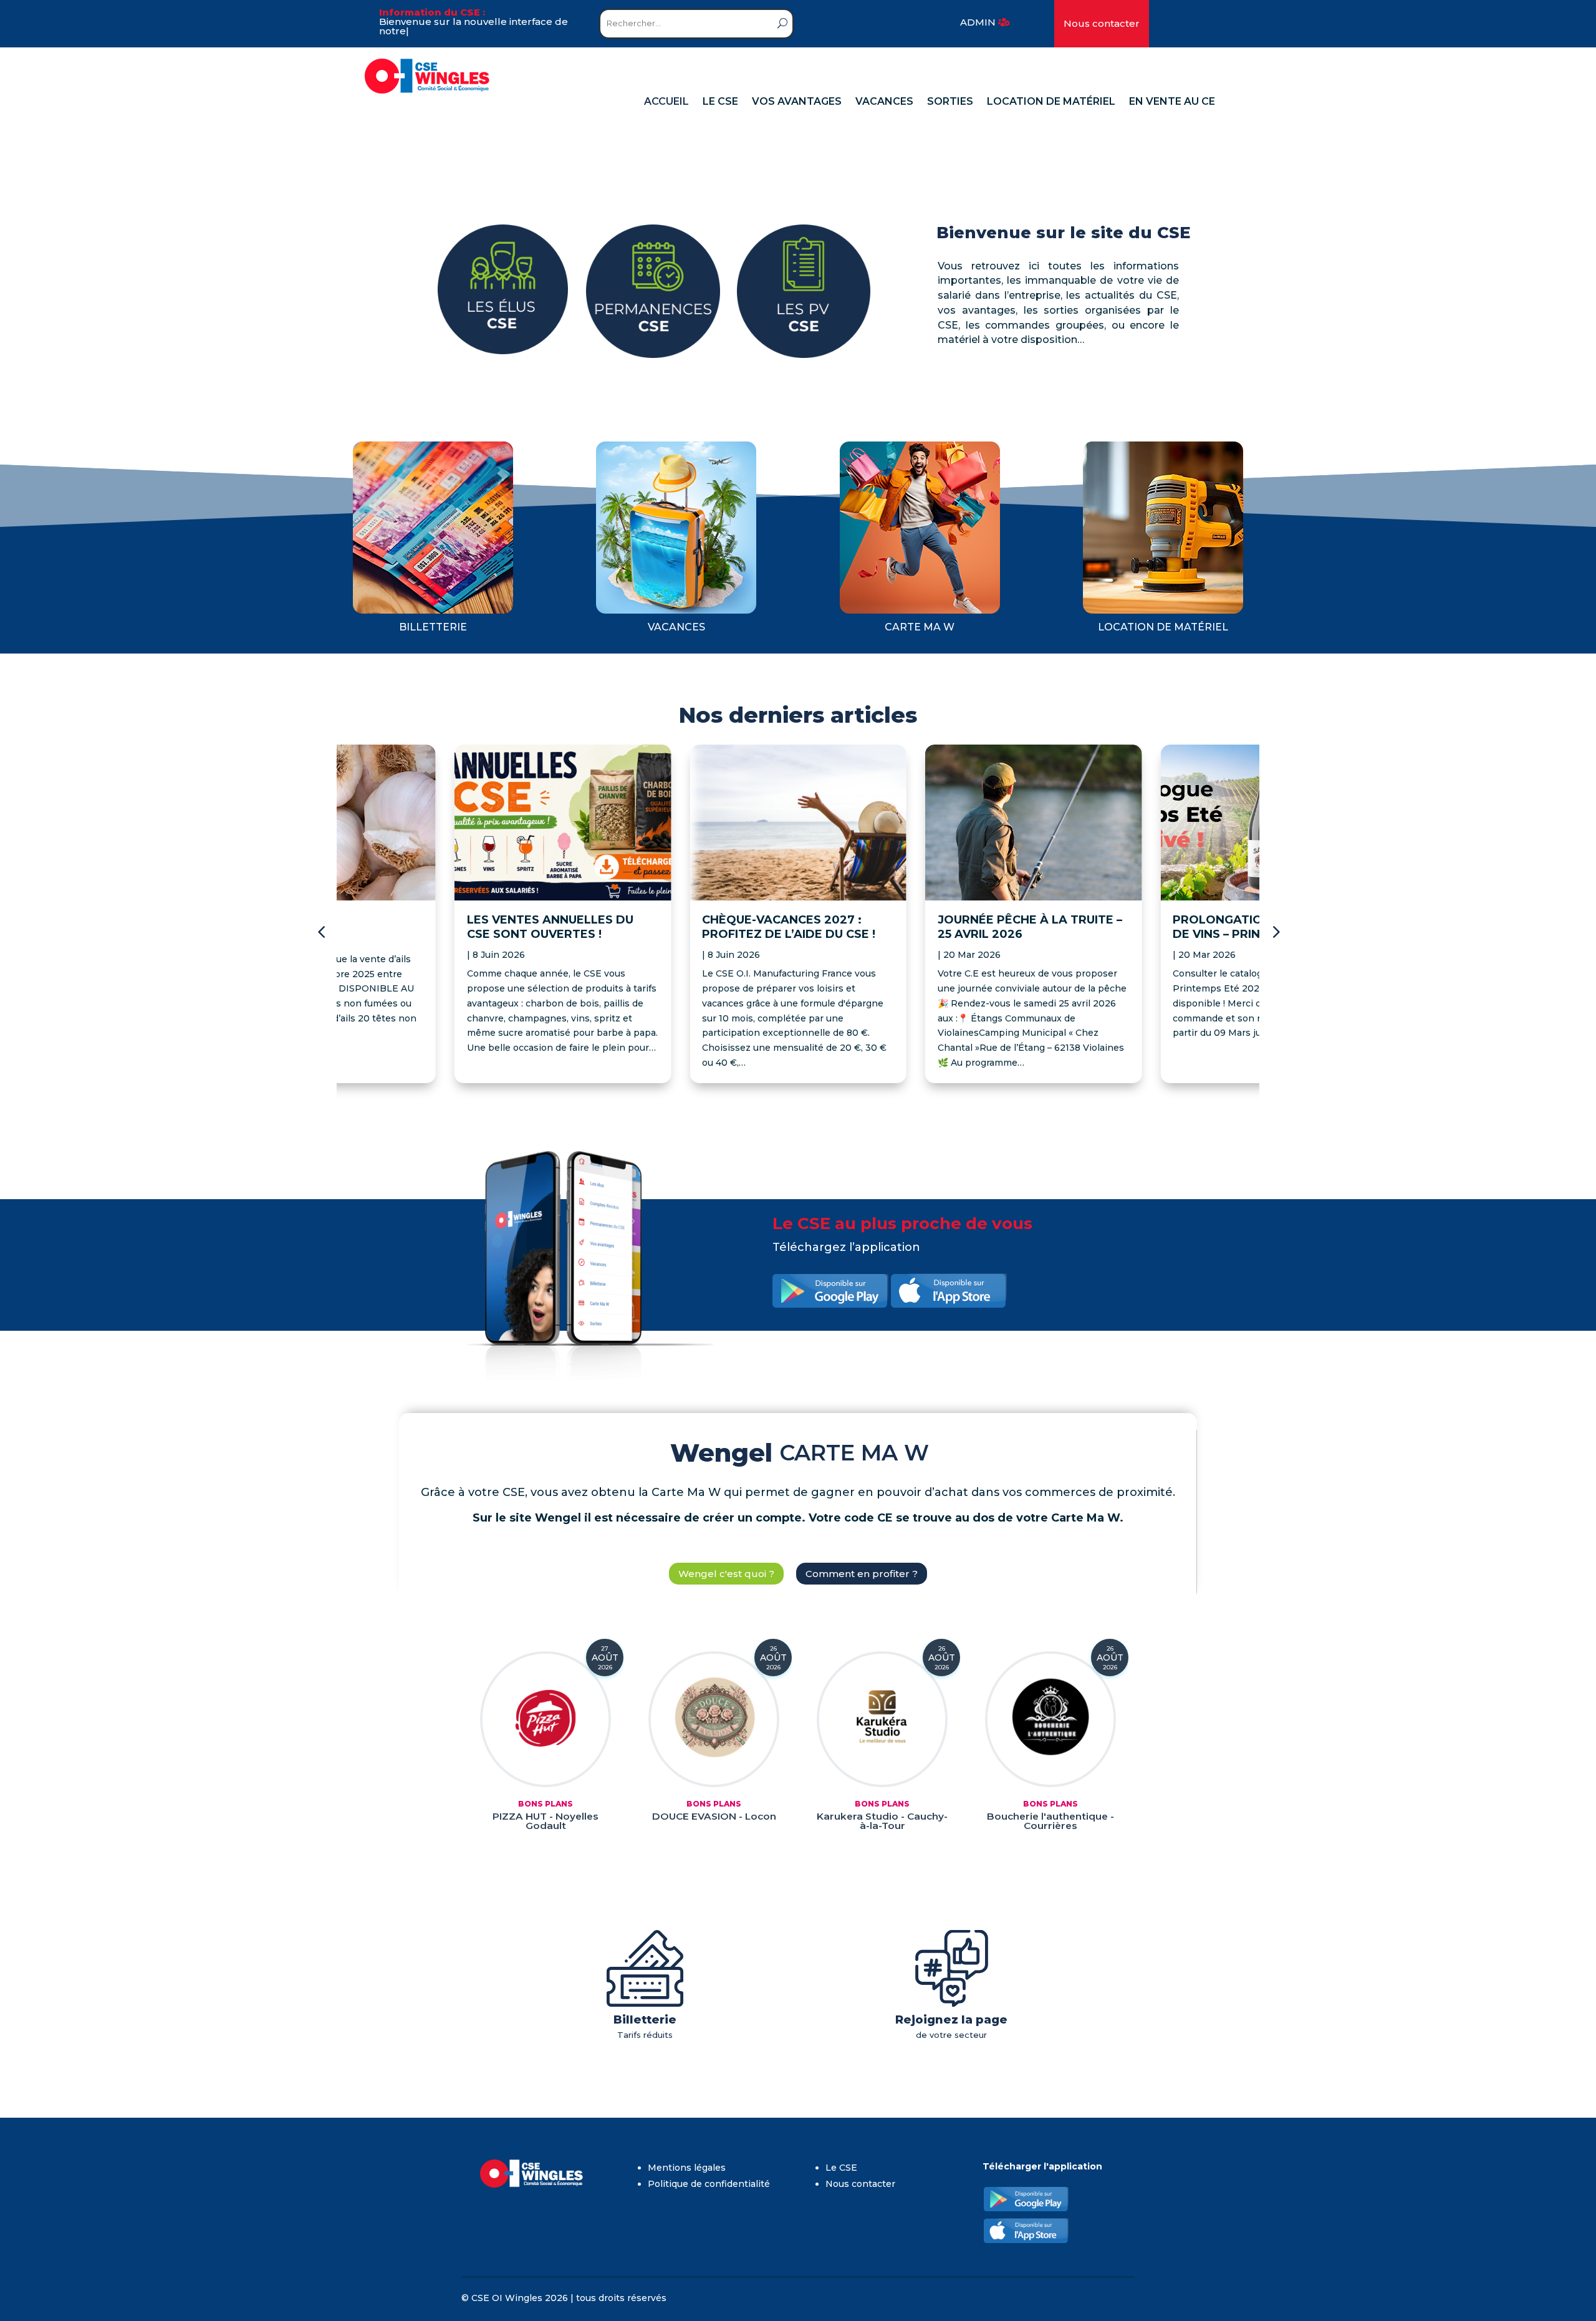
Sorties (950, 102)
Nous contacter (1102, 23)
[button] (1275, 932)
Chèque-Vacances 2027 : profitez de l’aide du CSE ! (789, 927)
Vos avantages (797, 102)
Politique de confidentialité (709, 2184)
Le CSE (720, 102)
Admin (978, 22)
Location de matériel (1051, 102)
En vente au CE (1172, 102)
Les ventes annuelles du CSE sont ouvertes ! (550, 927)
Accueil (666, 102)
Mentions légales (687, 2168)
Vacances (884, 102)
